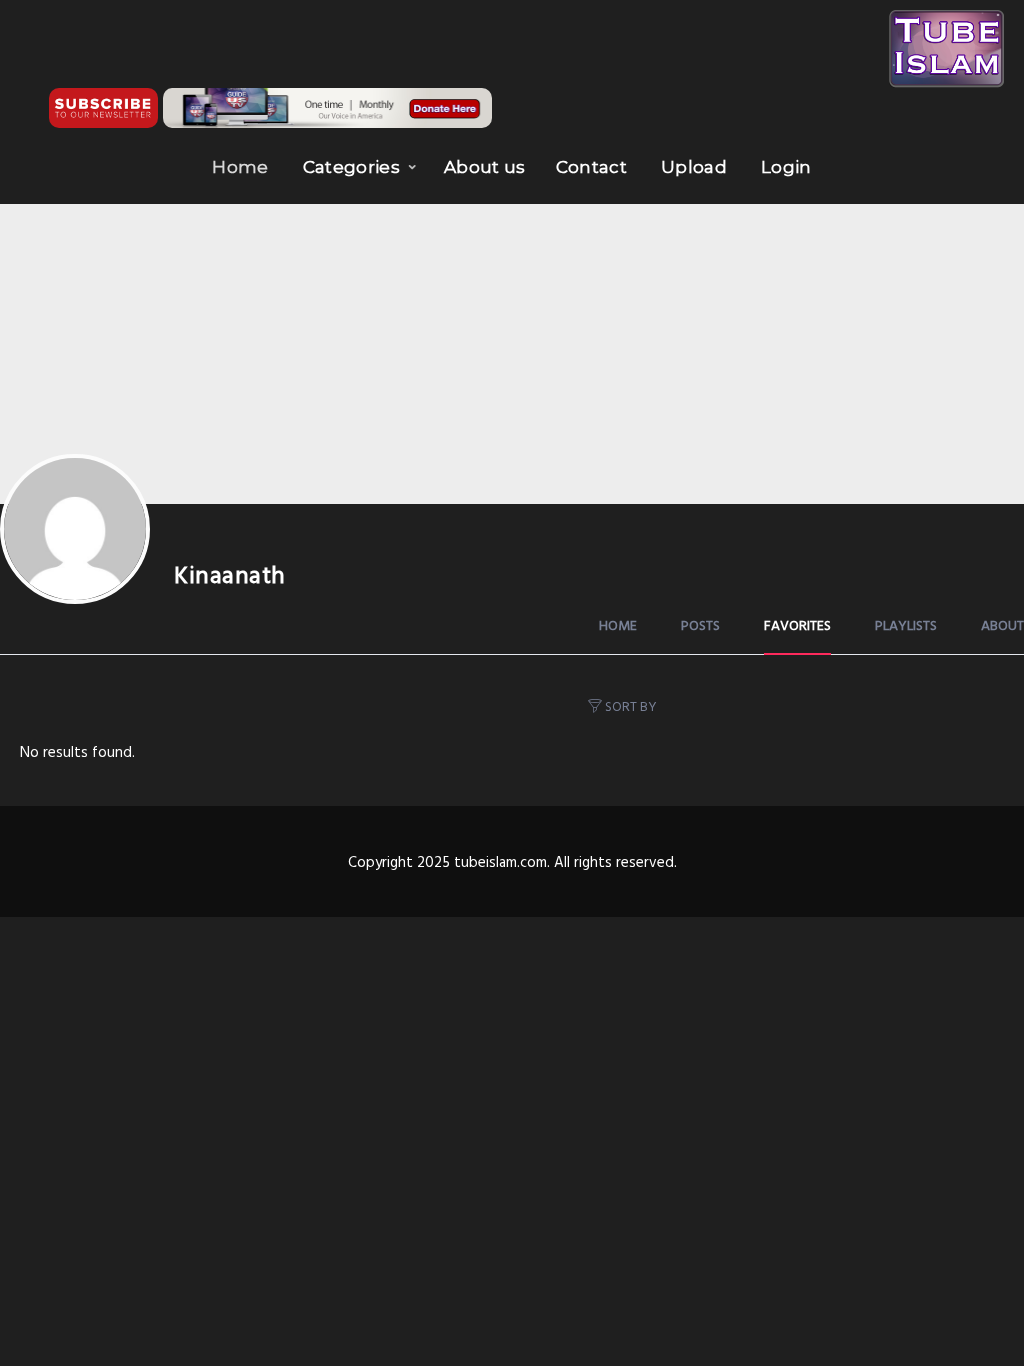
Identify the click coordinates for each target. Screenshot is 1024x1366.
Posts (700, 626)
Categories (351, 167)
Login (786, 167)
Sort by (631, 707)
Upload (694, 167)
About (1002, 626)
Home (240, 167)
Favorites (797, 626)
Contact (591, 167)
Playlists (906, 626)
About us (485, 167)
